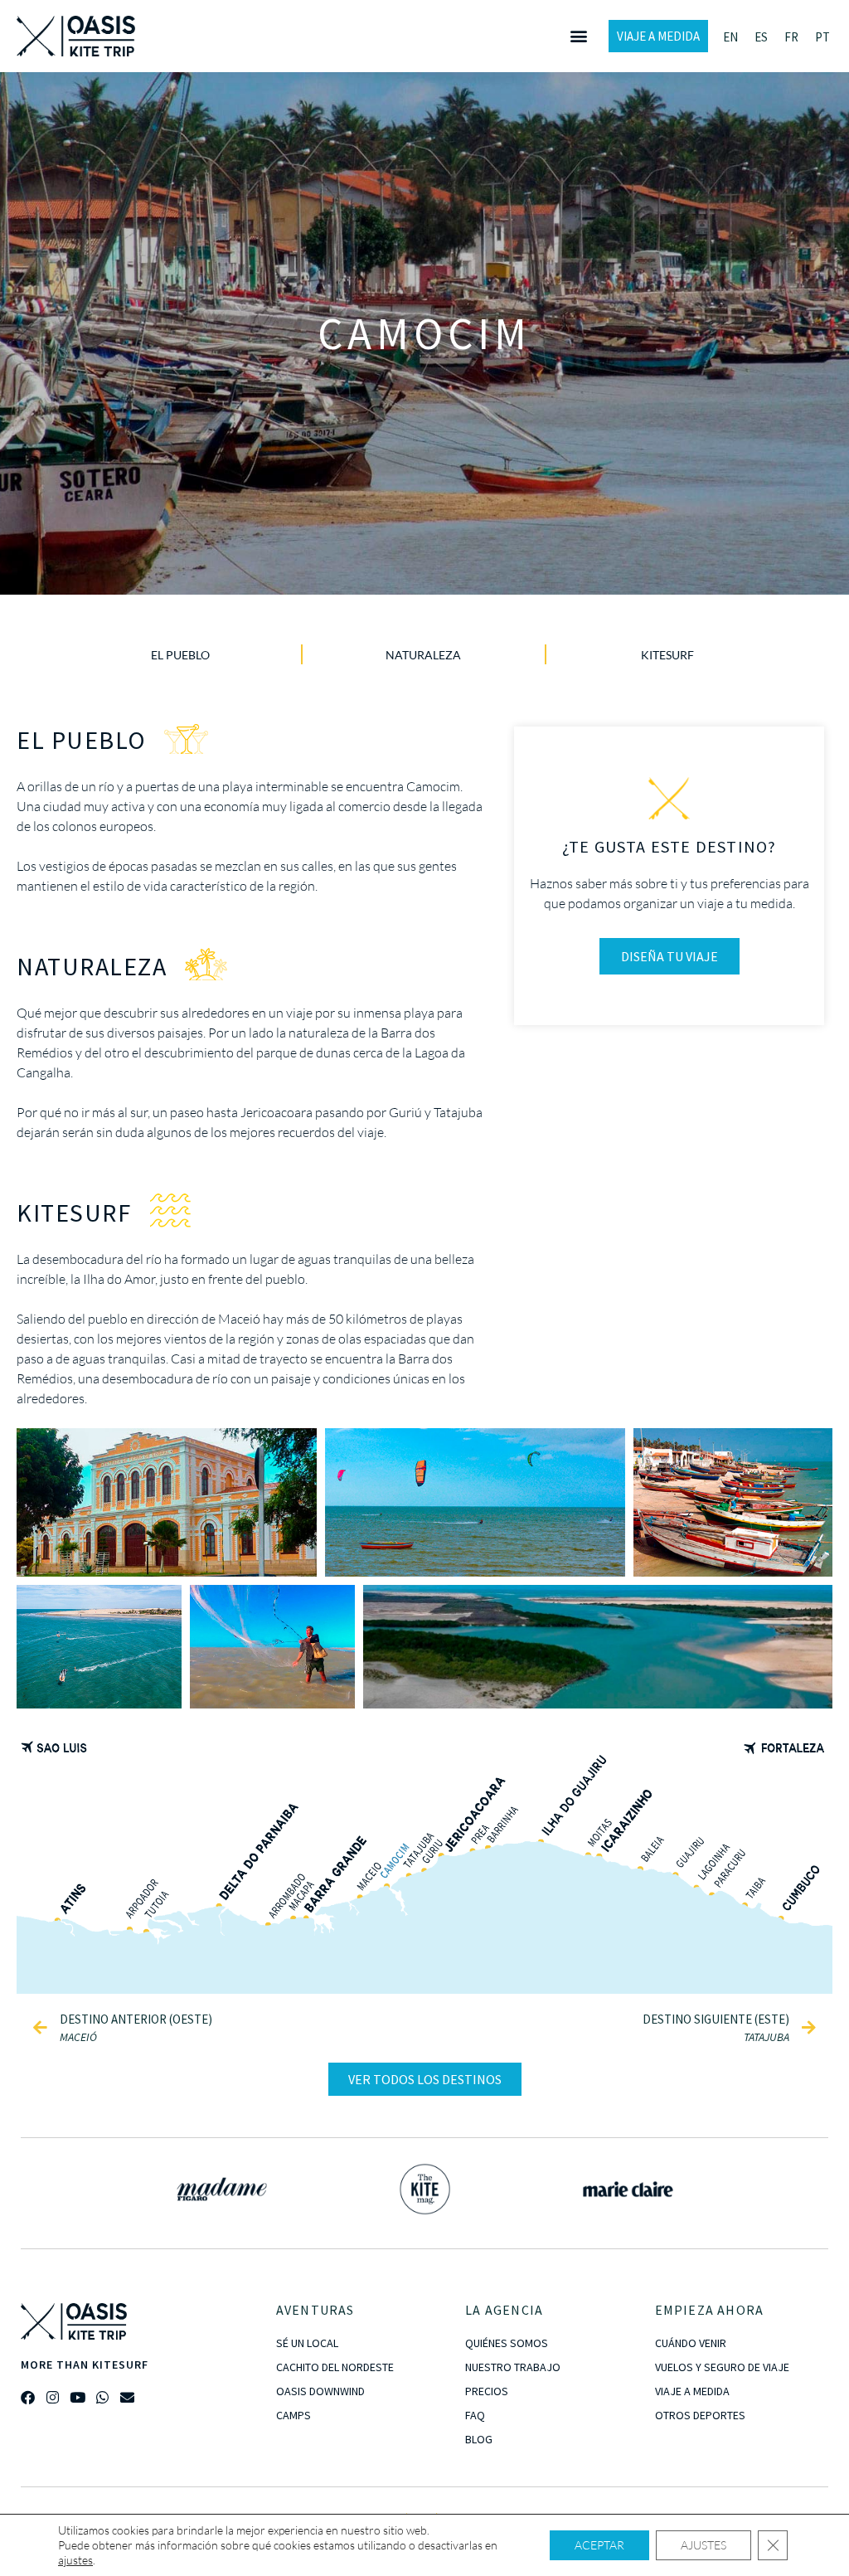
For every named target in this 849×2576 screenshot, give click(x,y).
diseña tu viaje (669, 956)
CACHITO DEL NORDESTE (335, 2367)
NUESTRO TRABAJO (513, 2367)
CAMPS (294, 2415)
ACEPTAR (599, 2545)
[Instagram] (53, 2397)
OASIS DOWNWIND (320, 2391)
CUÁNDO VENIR (691, 2343)
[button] (578, 36)
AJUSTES (703, 2545)
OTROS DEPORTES (700, 2415)
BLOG (479, 2439)
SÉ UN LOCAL (307, 2343)
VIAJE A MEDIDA (692, 2391)
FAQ (475, 2415)
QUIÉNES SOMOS (507, 2343)
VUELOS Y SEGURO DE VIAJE (722, 2367)
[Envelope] (127, 2397)
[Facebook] (28, 2397)
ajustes (75, 2560)
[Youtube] (78, 2397)
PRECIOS (487, 2391)
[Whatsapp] (102, 2397)
